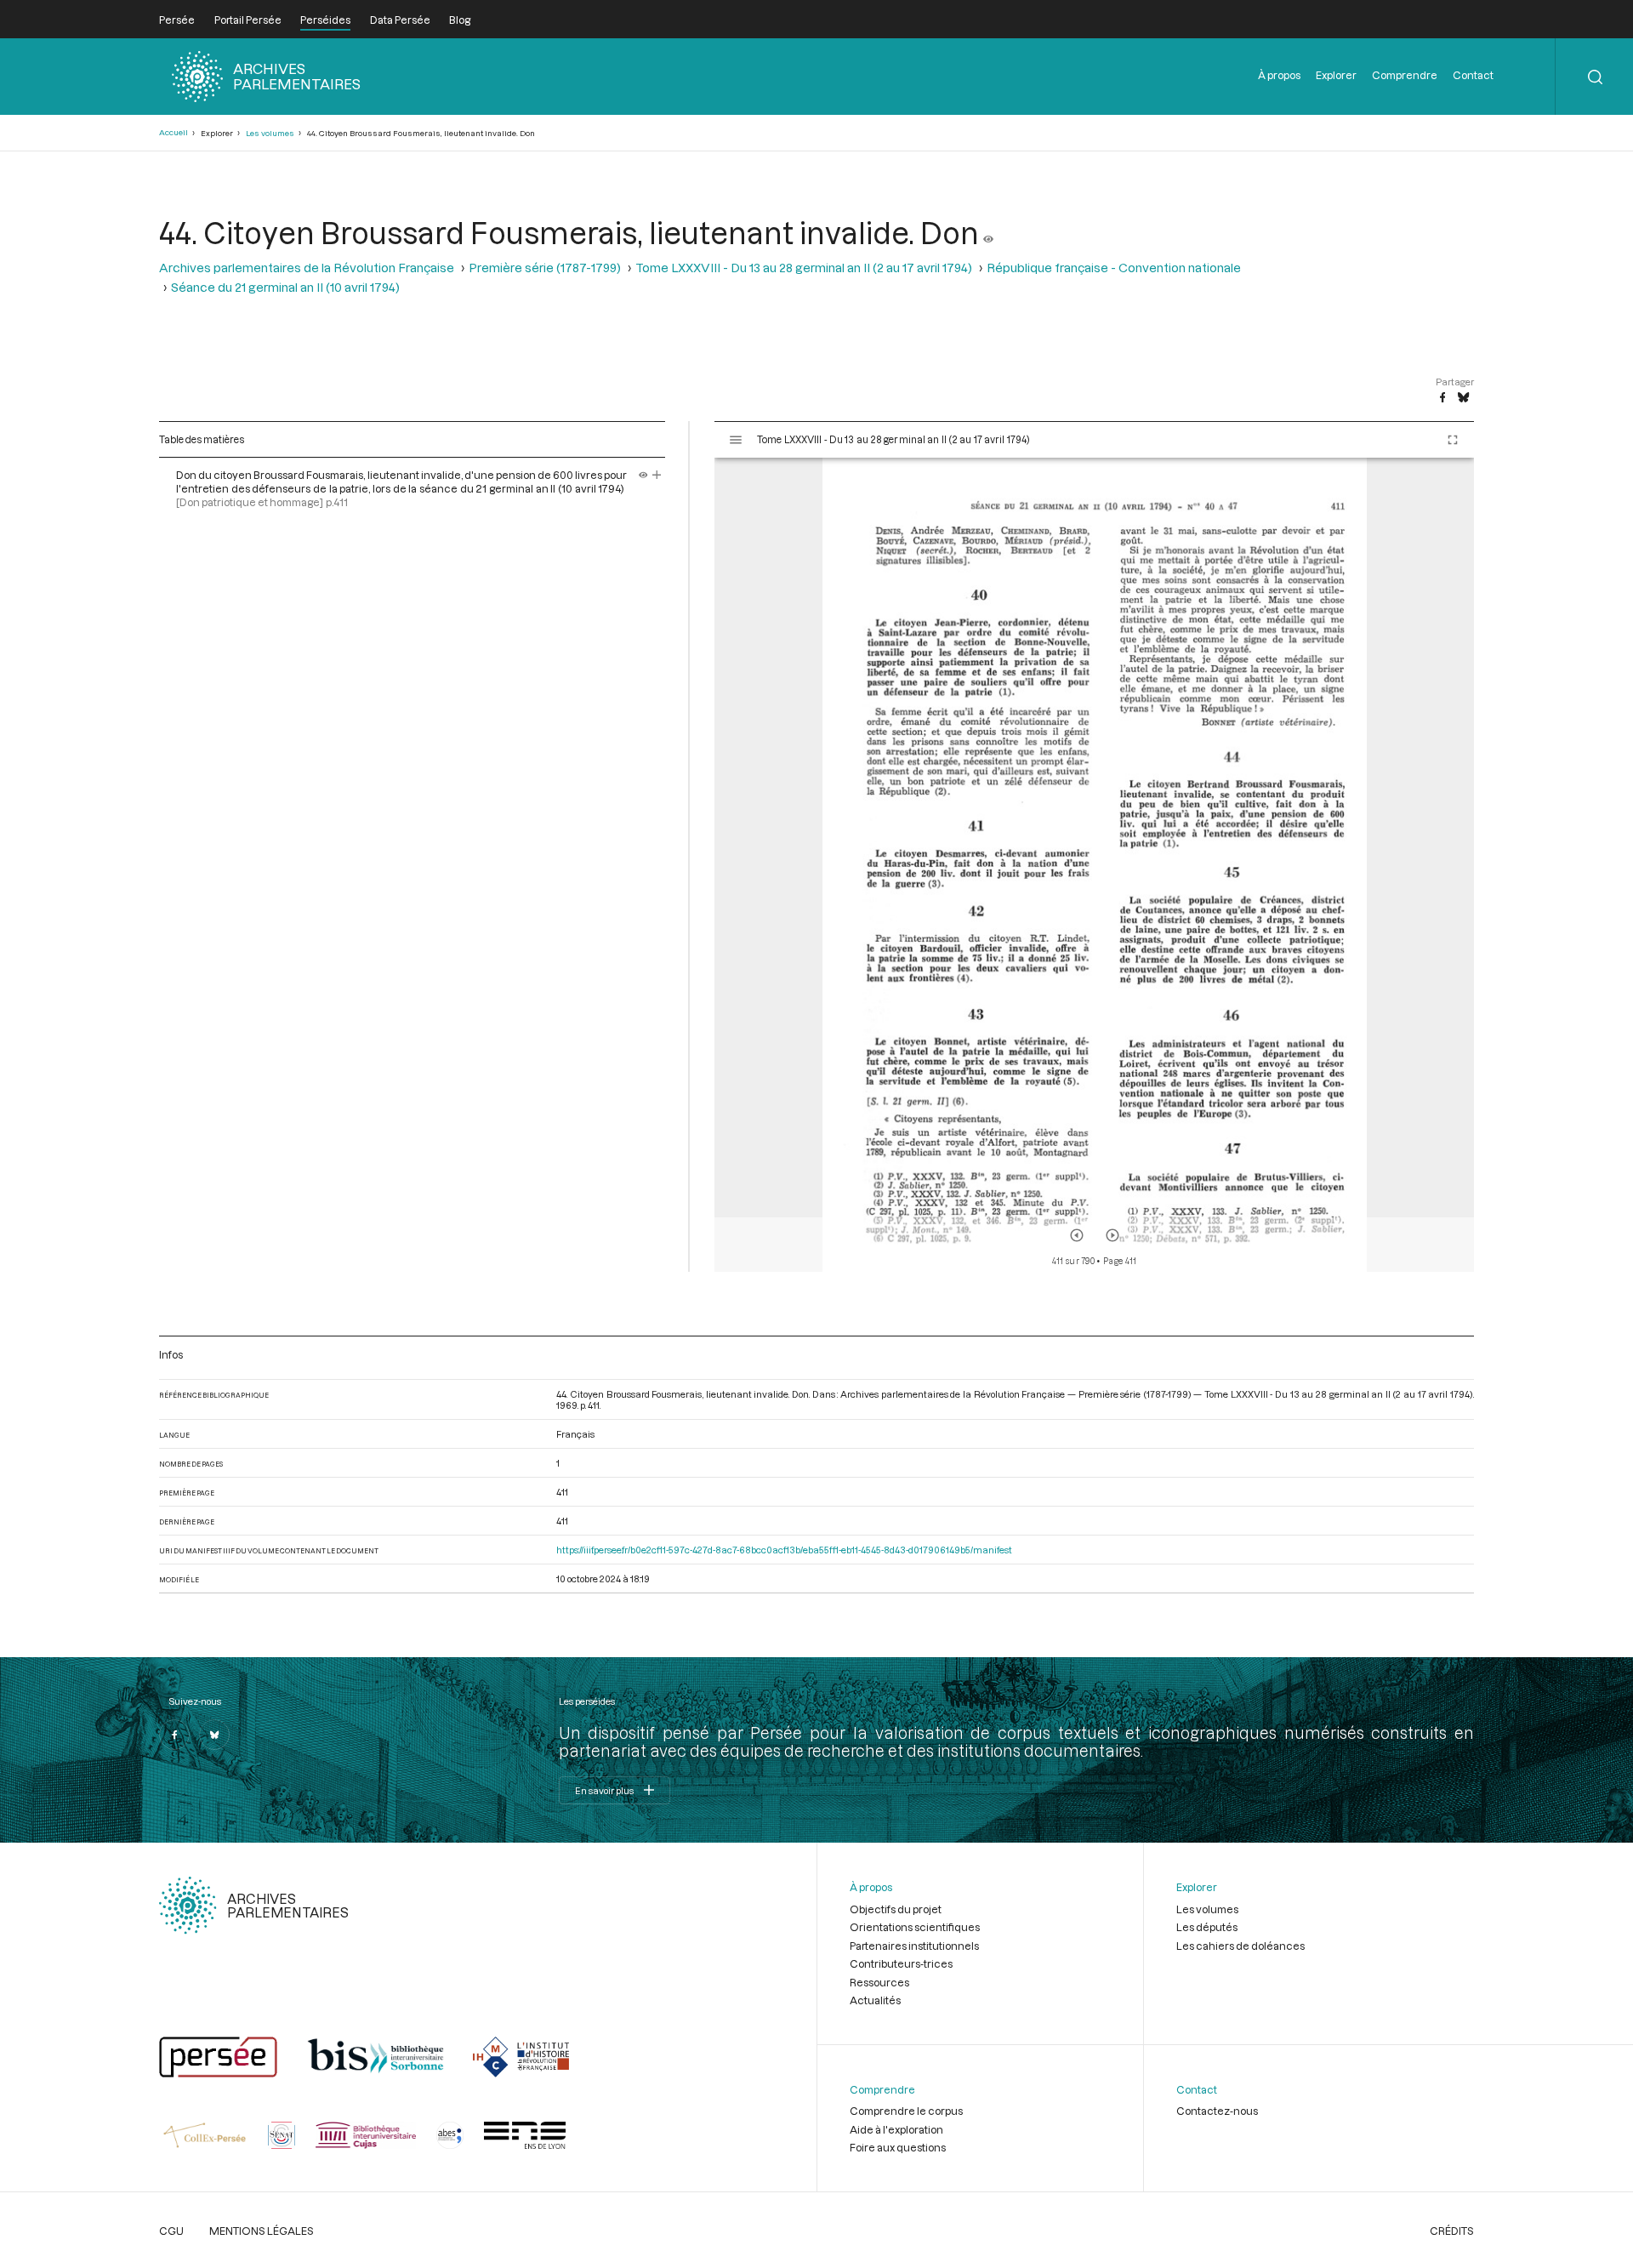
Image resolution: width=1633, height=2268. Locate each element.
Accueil (174, 132)
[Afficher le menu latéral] (736, 440)
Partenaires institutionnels (914, 1946)
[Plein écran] (1453, 440)
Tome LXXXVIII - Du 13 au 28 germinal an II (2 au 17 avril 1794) (804, 268)
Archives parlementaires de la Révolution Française (307, 268)
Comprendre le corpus (906, 2111)
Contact (1473, 75)
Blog (460, 20)
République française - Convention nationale (1114, 268)
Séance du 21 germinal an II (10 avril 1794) (285, 287)
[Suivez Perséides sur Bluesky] (214, 1735)
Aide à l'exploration (896, 2129)
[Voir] (988, 232)
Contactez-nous (1217, 2111)
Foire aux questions (898, 2147)
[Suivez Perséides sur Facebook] (174, 1735)
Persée (177, 20)
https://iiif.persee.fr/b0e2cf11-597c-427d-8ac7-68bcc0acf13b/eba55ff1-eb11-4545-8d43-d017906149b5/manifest (784, 1550)
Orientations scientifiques (915, 1927)
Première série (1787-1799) (545, 268)
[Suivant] (1112, 1235)
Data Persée (400, 20)
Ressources (879, 1982)
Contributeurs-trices (901, 1963)
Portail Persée (248, 20)
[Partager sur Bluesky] (1463, 398)
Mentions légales (262, 2231)
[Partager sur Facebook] (1442, 398)
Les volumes (270, 133)
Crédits (1452, 2231)
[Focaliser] (657, 475)
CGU (171, 2231)
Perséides (325, 20)
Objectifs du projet (896, 1909)
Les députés (1207, 1927)
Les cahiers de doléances (1240, 1946)
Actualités (875, 2000)
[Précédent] (1077, 1235)
